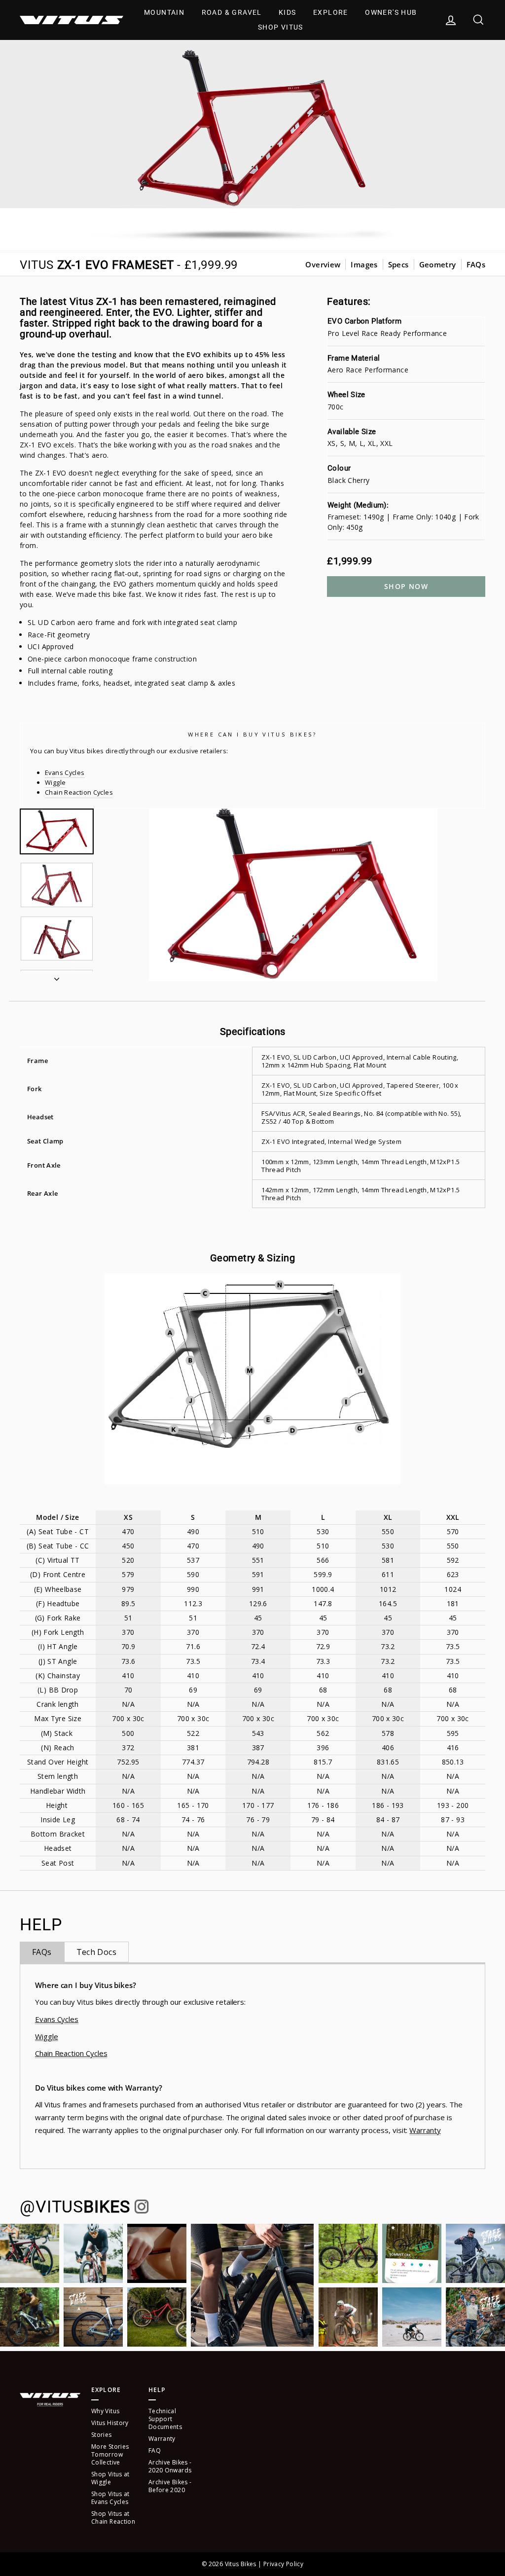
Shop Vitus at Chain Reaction (113, 2518)
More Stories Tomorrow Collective (110, 2454)
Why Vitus (105, 2411)
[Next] (57, 976)
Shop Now (406, 586)
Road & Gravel (232, 12)
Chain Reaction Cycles (79, 792)
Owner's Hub (391, 12)
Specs (398, 264)
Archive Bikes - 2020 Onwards (170, 2466)
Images (364, 264)
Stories (102, 2435)
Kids (288, 12)
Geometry (438, 264)
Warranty (425, 2130)
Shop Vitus (281, 27)
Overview (323, 264)
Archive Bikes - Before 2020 (170, 2486)
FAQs (476, 264)
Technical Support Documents (165, 2419)
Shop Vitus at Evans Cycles (110, 2498)
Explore (331, 12)
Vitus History (110, 2423)
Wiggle (55, 782)
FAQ (155, 2450)
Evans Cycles (65, 773)
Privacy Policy (283, 2564)
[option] (293, 895)
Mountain (164, 12)
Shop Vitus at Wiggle (110, 2478)
